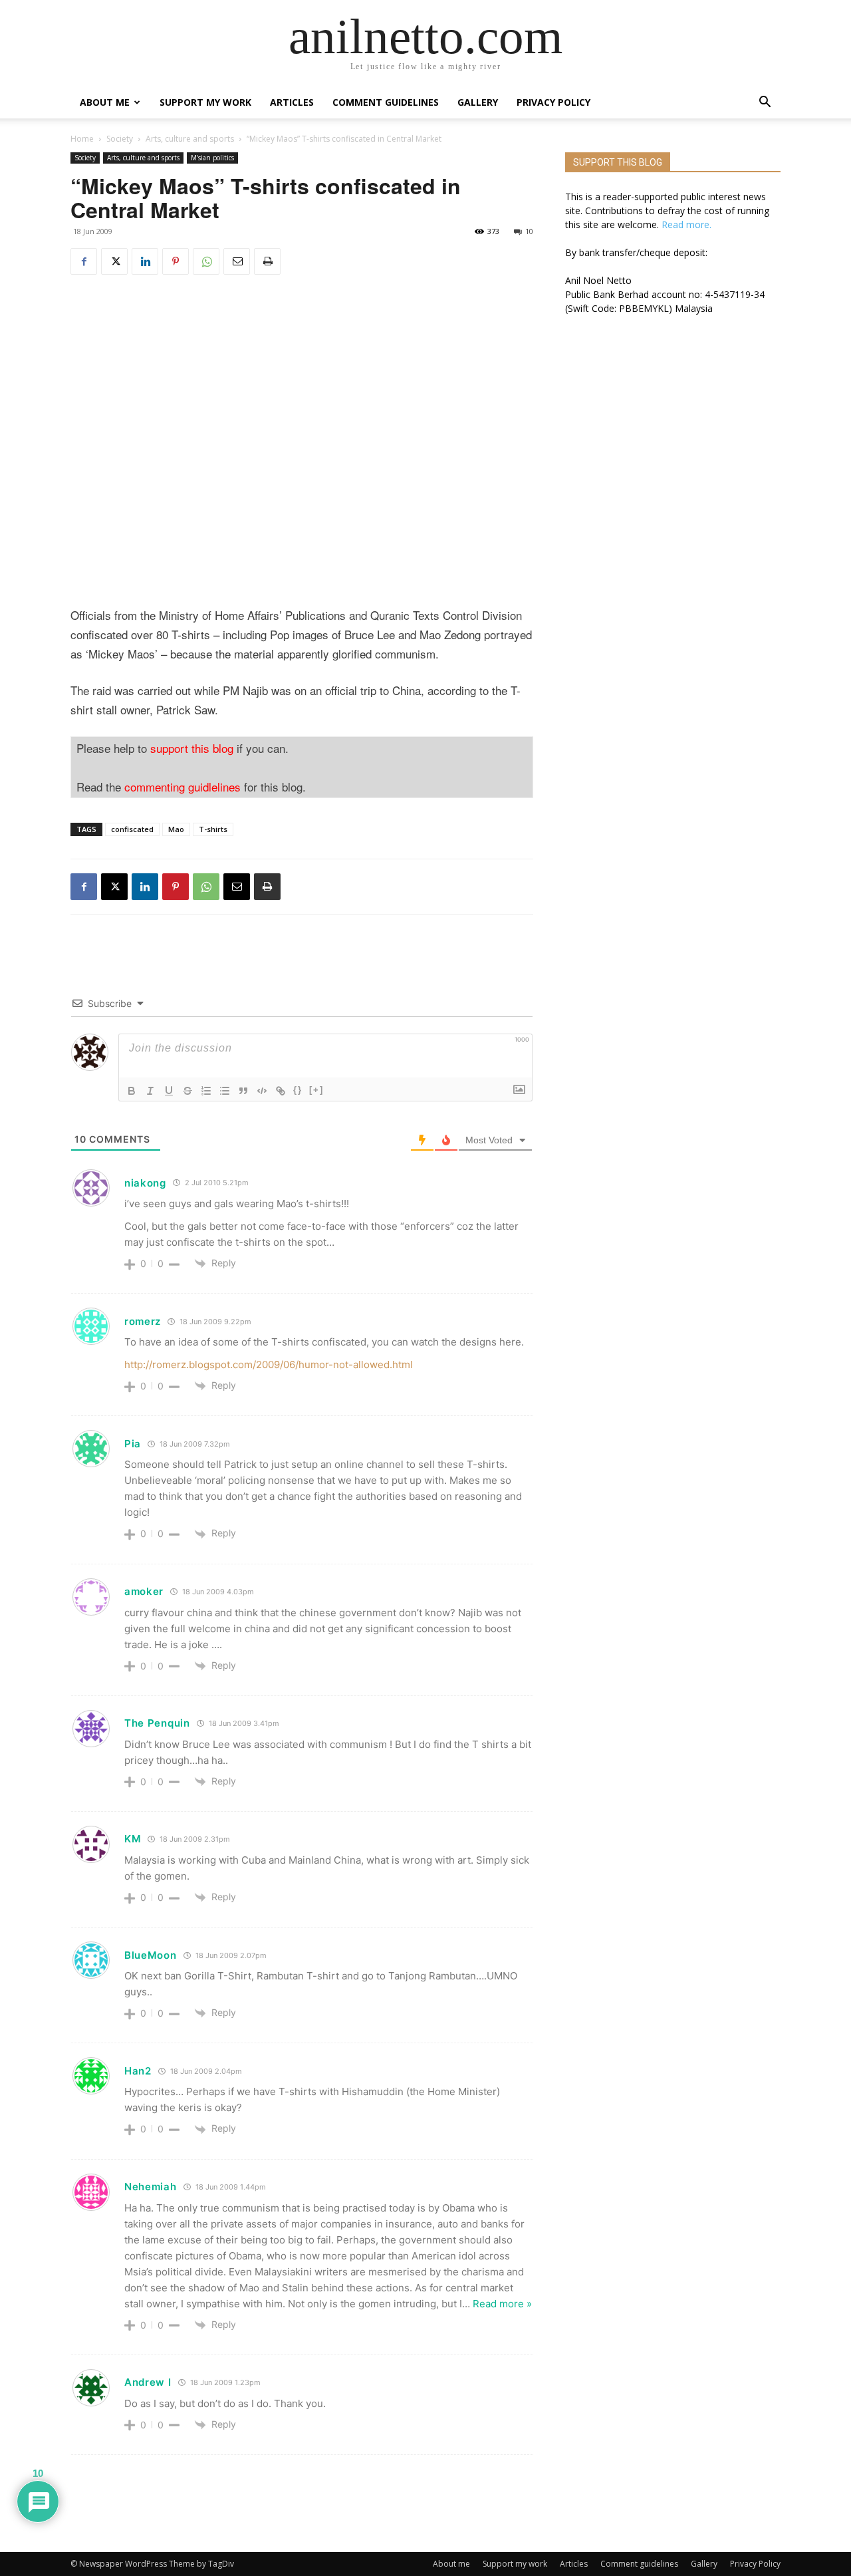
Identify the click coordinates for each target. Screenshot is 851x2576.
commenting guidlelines (182, 787)
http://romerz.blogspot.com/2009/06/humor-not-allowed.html (269, 1364)
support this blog (192, 748)
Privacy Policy (553, 102)
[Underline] (169, 1091)
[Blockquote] (243, 1091)
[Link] (281, 1091)
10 (529, 231)
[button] (765, 103)
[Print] (267, 261)
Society (120, 139)
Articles (292, 102)
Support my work (205, 102)
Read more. (686, 224)
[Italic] (150, 1091)
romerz (143, 1321)
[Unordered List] (225, 1091)
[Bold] (132, 1091)
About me (105, 102)
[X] (114, 261)
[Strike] (187, 1091)
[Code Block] (262, 1091)
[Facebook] (84, 261)
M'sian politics (212, 158)
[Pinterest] (176, 261)
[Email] (237, 261)
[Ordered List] (206, 1091)
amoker (144, 1591)
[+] (316, 1090)
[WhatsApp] (206, 261)
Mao (176, 829)
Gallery (478, 102)
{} (298, 1090)
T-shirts (213, 829)
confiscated (132, 829)
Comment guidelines (386, 102)
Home (82, 139)
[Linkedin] (145, 261)
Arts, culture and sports (190, 139)
